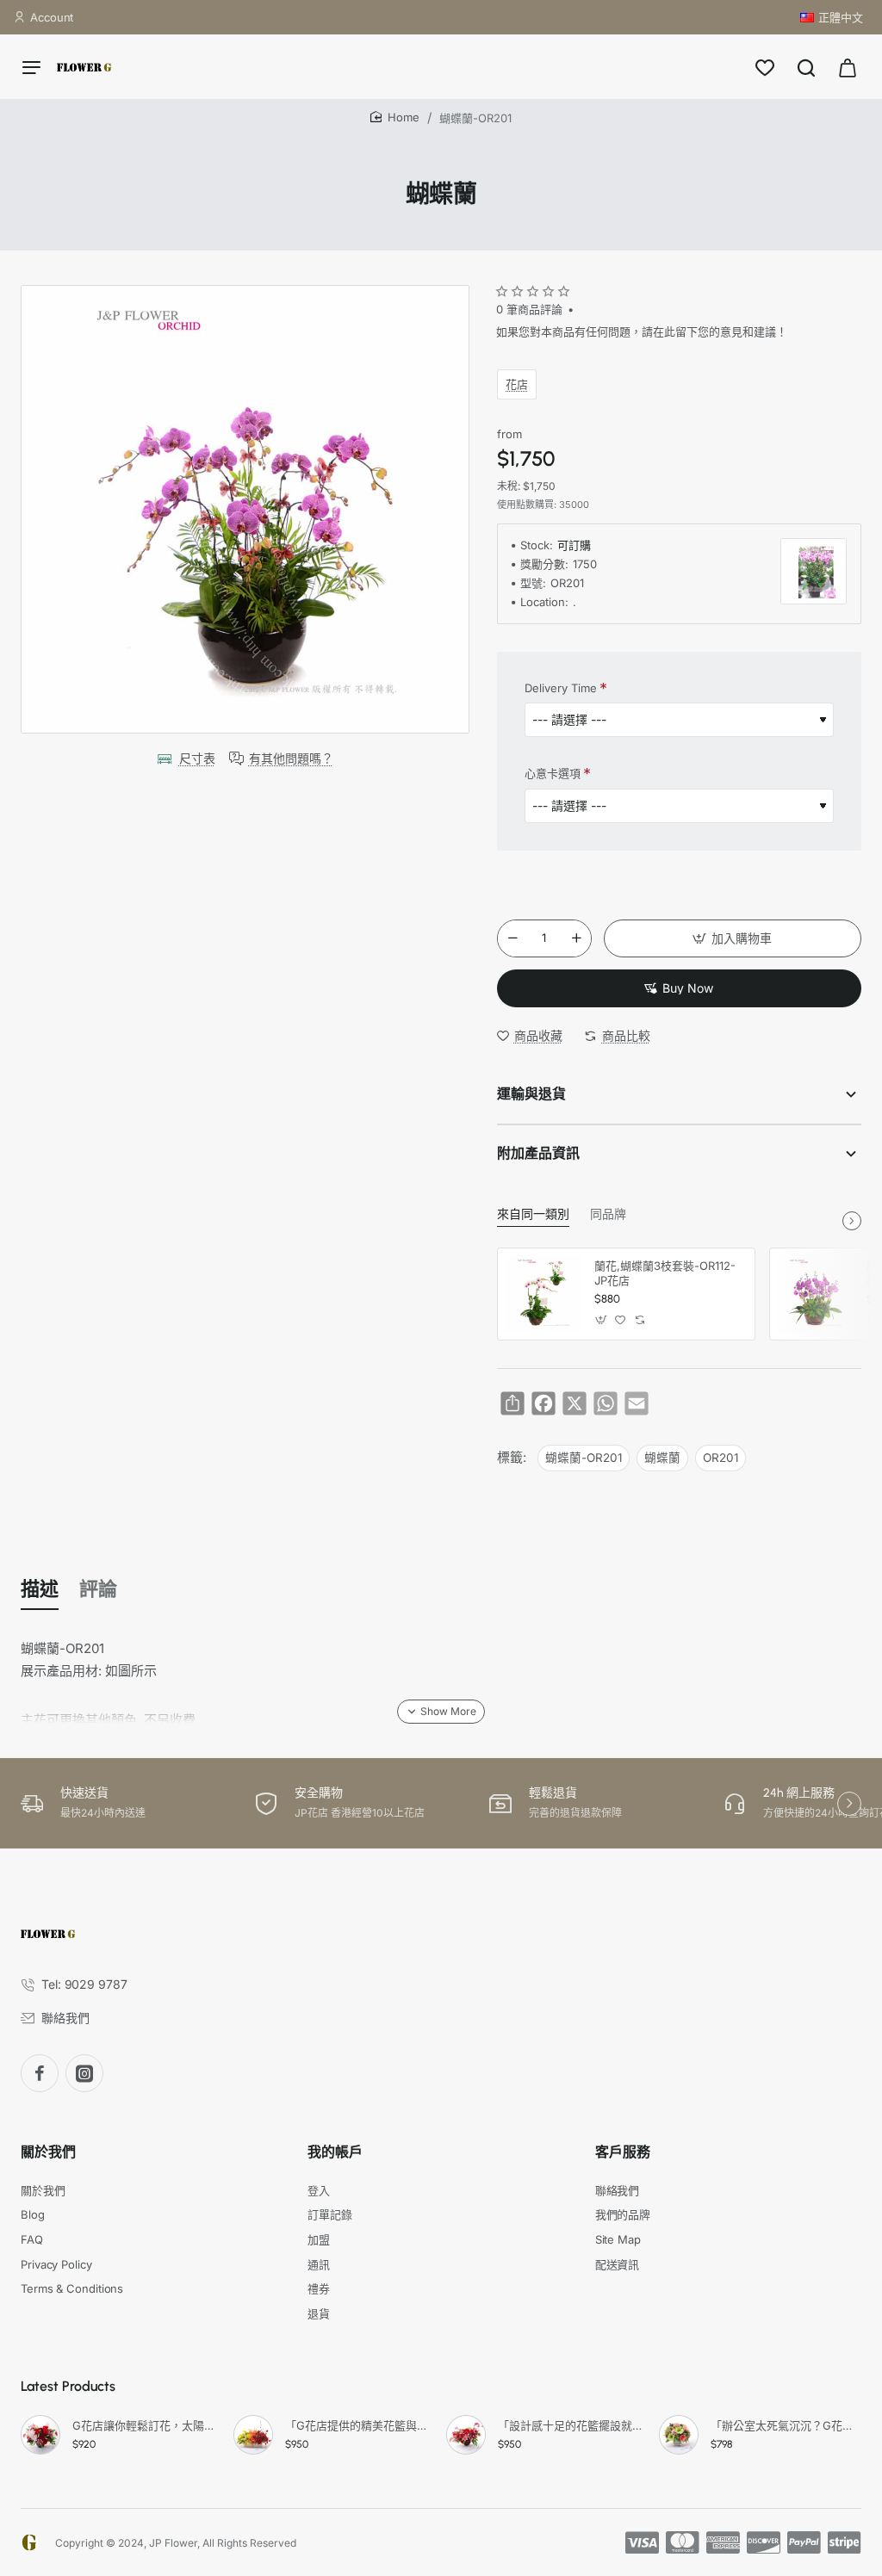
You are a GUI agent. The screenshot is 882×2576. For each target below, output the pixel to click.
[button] (733, 938)
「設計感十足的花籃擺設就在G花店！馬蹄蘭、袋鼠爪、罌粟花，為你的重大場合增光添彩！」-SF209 (571, 2425)
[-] (512, 938)
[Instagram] (84, 2073)
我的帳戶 (335, 2152)
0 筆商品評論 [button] (529, 309)
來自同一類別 (533, 1214)
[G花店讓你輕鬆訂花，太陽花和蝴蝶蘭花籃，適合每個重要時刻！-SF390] (40, 2435)
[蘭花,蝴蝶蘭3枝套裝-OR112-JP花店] (543, 1294)
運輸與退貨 (531, 1094)
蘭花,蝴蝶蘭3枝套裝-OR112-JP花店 (665, 1273)
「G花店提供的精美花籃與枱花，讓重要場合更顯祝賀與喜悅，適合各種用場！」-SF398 (358, 2425)
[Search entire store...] (806, 67)
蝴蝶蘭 (662, 1458)
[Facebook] (40, 2073)
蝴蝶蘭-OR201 (584, 1458)
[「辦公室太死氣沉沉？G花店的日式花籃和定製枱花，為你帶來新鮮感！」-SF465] (679, 2435)
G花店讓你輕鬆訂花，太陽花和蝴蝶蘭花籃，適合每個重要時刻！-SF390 (145, 2425)
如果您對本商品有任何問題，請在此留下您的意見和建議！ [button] (642, 331)
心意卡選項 (553, 773)
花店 (517, 384)
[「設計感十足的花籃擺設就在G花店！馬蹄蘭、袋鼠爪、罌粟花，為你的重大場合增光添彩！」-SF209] (466, 2435)
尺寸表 (197, 758)
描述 (40, 1589)
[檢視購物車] (848, 67)
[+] (576, 938)
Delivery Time (561, 688)
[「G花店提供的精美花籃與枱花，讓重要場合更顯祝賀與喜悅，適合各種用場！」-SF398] (253, 2435)
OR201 (721, 1458)
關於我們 (48, 2152)
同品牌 (608, 1214)
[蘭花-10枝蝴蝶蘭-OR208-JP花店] (816, 1294)
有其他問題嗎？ (291, 758)
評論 (98, 1589)
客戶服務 (623, 2152)
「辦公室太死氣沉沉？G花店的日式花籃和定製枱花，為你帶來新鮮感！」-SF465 (783, 2425)
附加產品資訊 (538, 1153)
